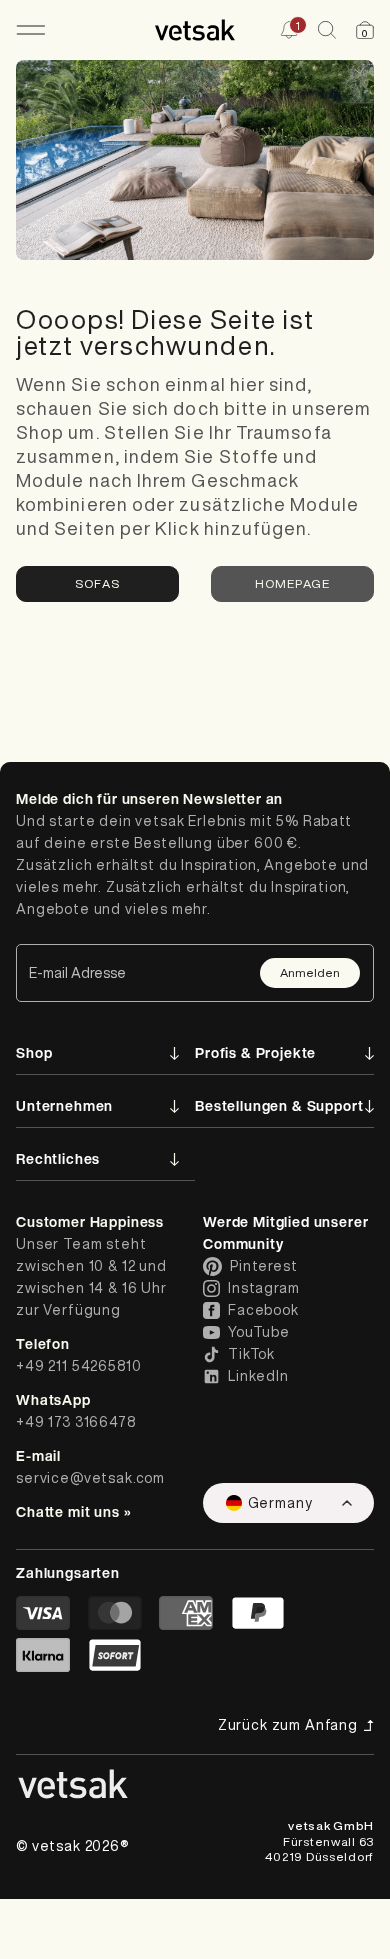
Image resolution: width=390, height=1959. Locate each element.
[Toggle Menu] (30, 30)
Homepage (293, 583)
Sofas (97, 583)
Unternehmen (64, 1105)
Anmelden (310, 972)
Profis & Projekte (255, 1052)
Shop (34, 1052)
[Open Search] (327, 30)
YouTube (259, 1332)
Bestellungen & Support (279, 1105)
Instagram (264, 1288)
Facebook (263, 1310)
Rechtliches (58, 1158)
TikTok (251, 1354)
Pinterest (264, 1266)
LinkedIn (258, 1376)
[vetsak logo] (194, 30)
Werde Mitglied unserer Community (285, 1232)
